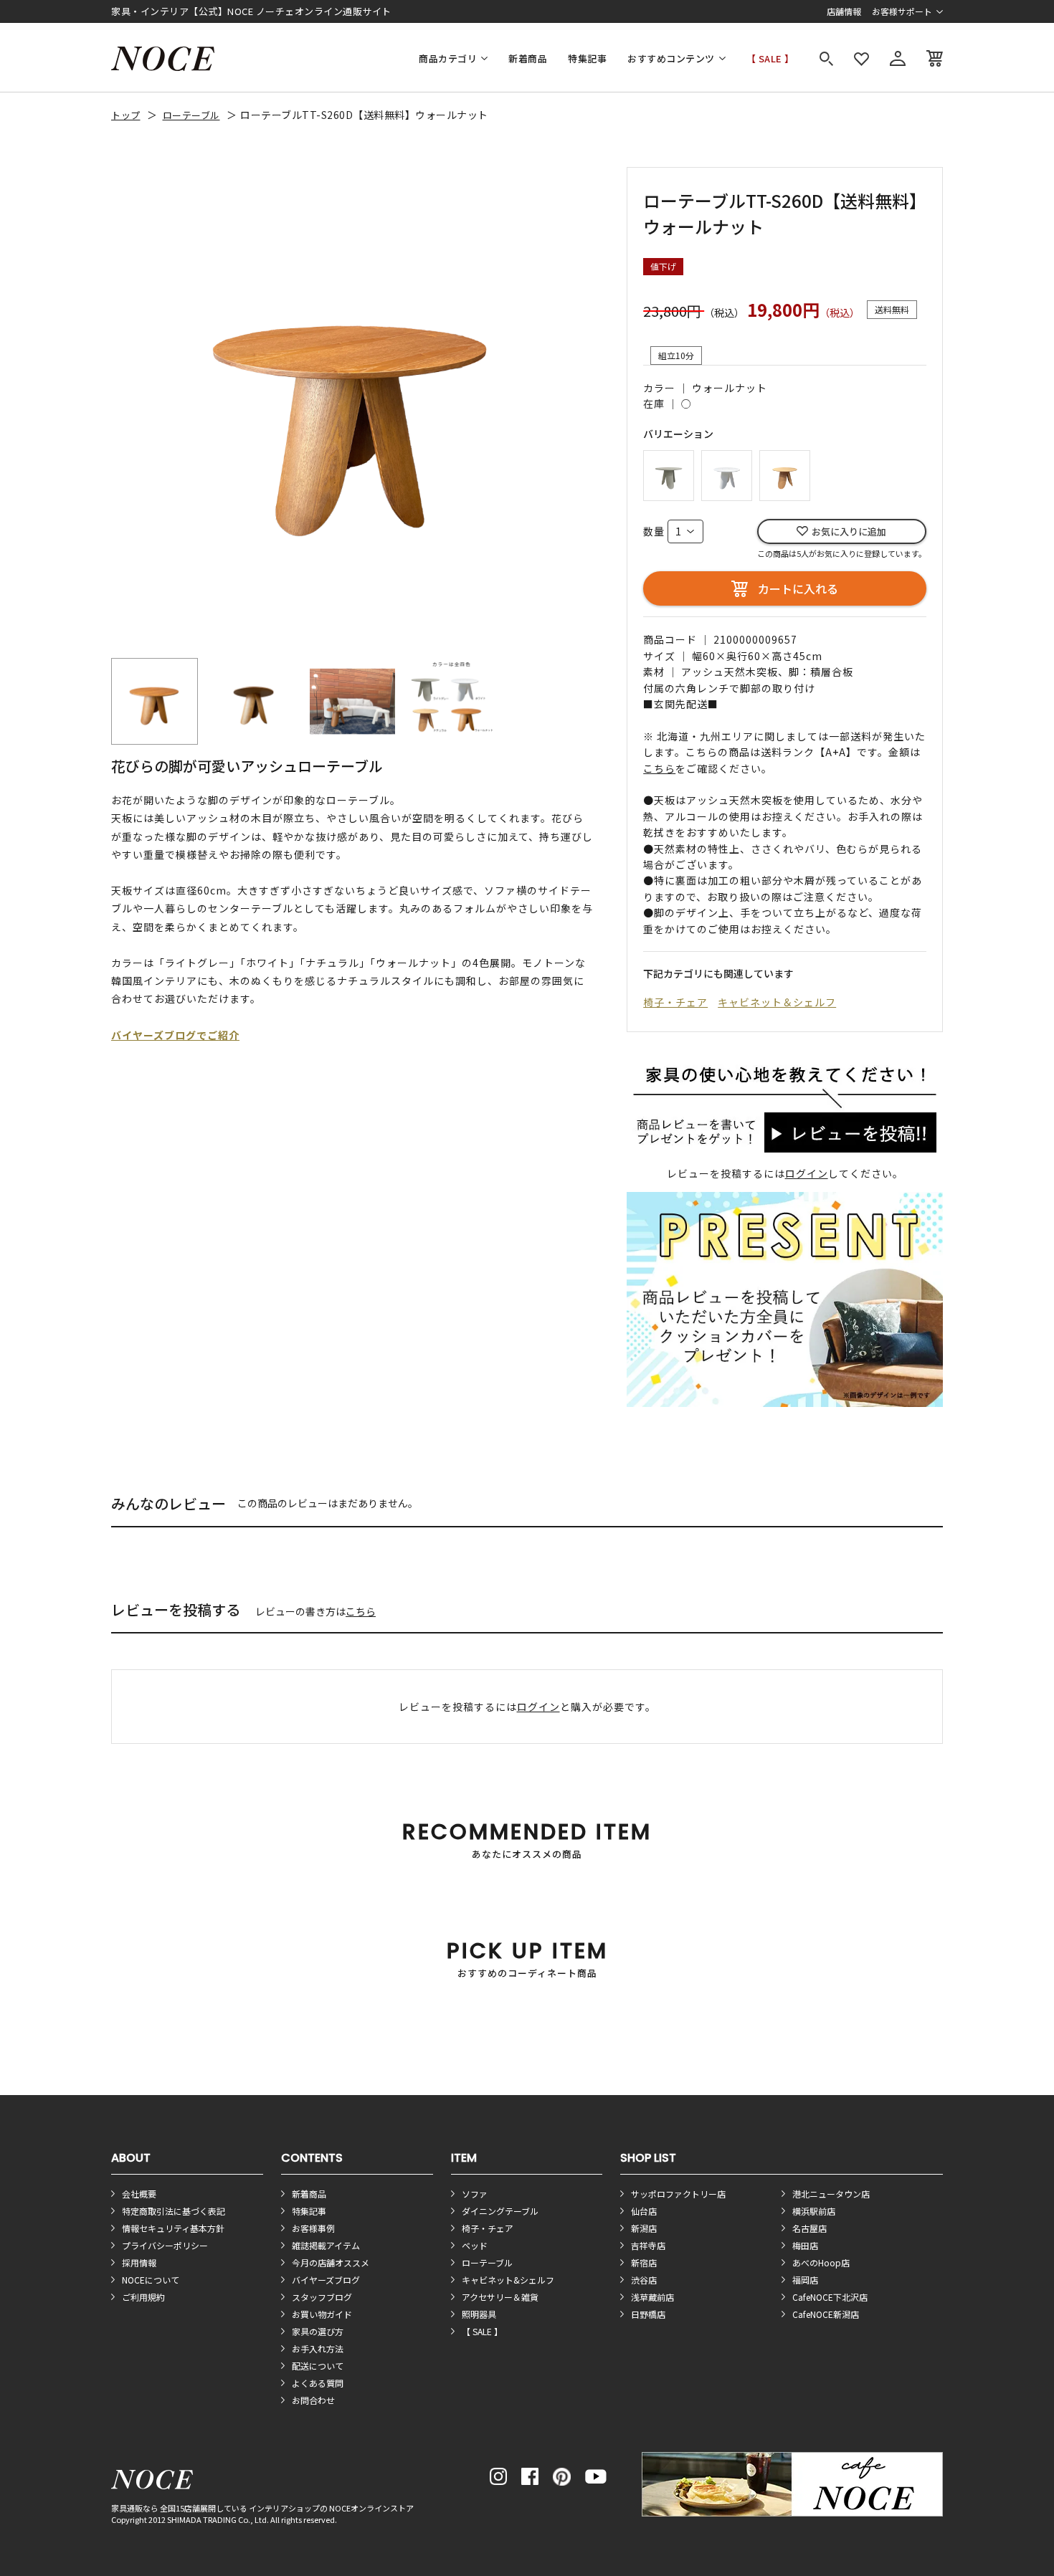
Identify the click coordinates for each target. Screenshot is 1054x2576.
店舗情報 (844, 11)
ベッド (475, 2245)
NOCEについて (151, 2280)
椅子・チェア (675, 1002)
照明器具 (479, 2314)
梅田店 (805, 2245)
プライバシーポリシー (165, 2245)
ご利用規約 (143, 2297)
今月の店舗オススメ (331, 2262)
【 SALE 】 (770, 58)
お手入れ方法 (318, 2348)
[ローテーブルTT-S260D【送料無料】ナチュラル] (785, 473)
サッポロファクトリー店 (678, 2194)
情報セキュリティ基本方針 (173, 2228)
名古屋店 (810, 2228)
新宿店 (644, 2262)
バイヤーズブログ (326, 2280)
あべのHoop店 (821, 2262)
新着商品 (528, 58)
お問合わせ (313, 2400)
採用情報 (139, 2262)
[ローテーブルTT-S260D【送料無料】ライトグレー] (669, 473)
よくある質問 (318, 2383)
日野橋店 (648, 2314)
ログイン (807, 1173)
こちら (361, 1611)
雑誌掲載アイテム (326, 2245)
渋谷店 (644, 2280)
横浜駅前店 (814, 2211)
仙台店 (644, 2211)
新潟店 (644, 2228)
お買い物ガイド (322, 2314)
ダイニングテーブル (500, 2211)
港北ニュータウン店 (831, 2194)
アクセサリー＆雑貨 (500, 2297)
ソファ (475, 2194)
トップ (126, 115)
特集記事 (587, 58)
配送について (318, 2366)
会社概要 (139, 2194)
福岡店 (805, 2280)
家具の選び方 (318, 2331)
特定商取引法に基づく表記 (174, 2211)
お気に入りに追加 (849, 531)
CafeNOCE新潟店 (826, 2314)
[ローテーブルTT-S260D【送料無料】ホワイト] (727, 473)
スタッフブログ (322, 2297)
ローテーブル (191, 115)
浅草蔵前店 (652, 2297)
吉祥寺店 (648, 2245)
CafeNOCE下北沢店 (830, 2297)
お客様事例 (313, 2228)
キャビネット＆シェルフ (777, 1002)
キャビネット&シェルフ (508, 2280)
